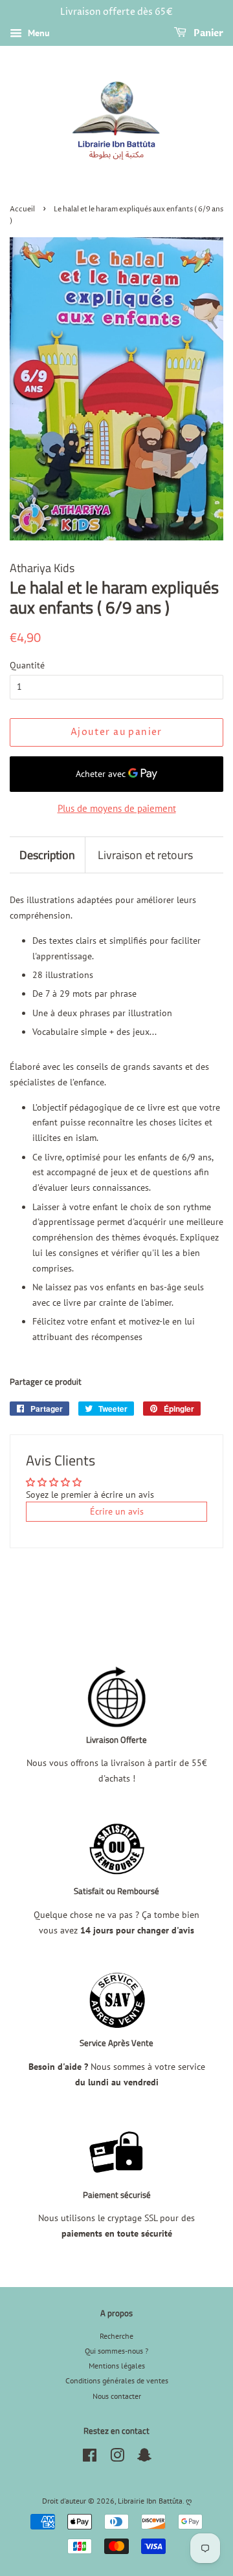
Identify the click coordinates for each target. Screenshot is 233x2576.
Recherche (116, 2336)
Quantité (27, 665)
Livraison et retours (145, 855)
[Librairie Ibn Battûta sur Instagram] (117, 2458)
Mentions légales (117, 2366)
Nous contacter (117, 2396)
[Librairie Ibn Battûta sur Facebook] (90, 2458)
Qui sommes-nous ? (116, 2351)
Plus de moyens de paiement (117, 808)
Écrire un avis (117, 1511)
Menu (38, 33)
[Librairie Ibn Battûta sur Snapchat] (144, 2458)
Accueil (22, 209)
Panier (207, 33)
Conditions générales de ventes (117, 2380)
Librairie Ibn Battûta (150, 2501)
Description (47, 855)
